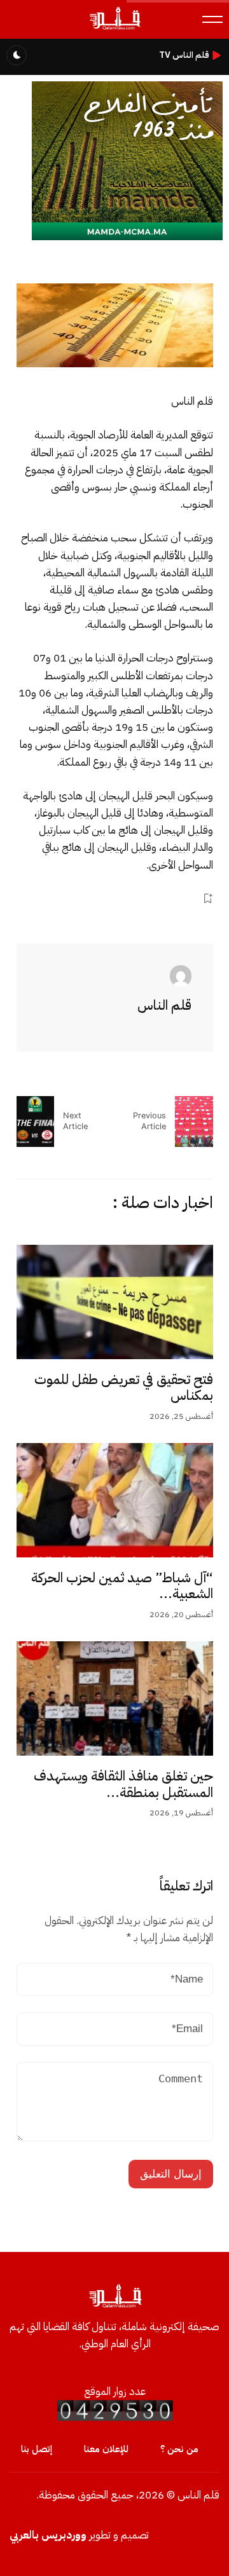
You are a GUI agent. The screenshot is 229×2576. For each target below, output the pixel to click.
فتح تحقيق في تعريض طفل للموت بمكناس (124, 1388)
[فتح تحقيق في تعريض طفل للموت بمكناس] (115, 1302)
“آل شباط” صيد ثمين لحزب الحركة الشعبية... (122, 1586)
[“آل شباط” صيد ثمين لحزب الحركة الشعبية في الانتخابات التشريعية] (115, 1500)
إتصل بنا (37, 2449)
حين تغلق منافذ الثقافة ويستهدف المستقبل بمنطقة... (123, 1784)
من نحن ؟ (179, 2449)
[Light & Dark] (17, 55)
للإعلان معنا (106, 2449)
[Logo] (114, 29)
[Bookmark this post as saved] (208, 899)
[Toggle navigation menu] (212, 19)
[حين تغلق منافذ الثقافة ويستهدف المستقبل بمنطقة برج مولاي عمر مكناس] (115, 1698)
